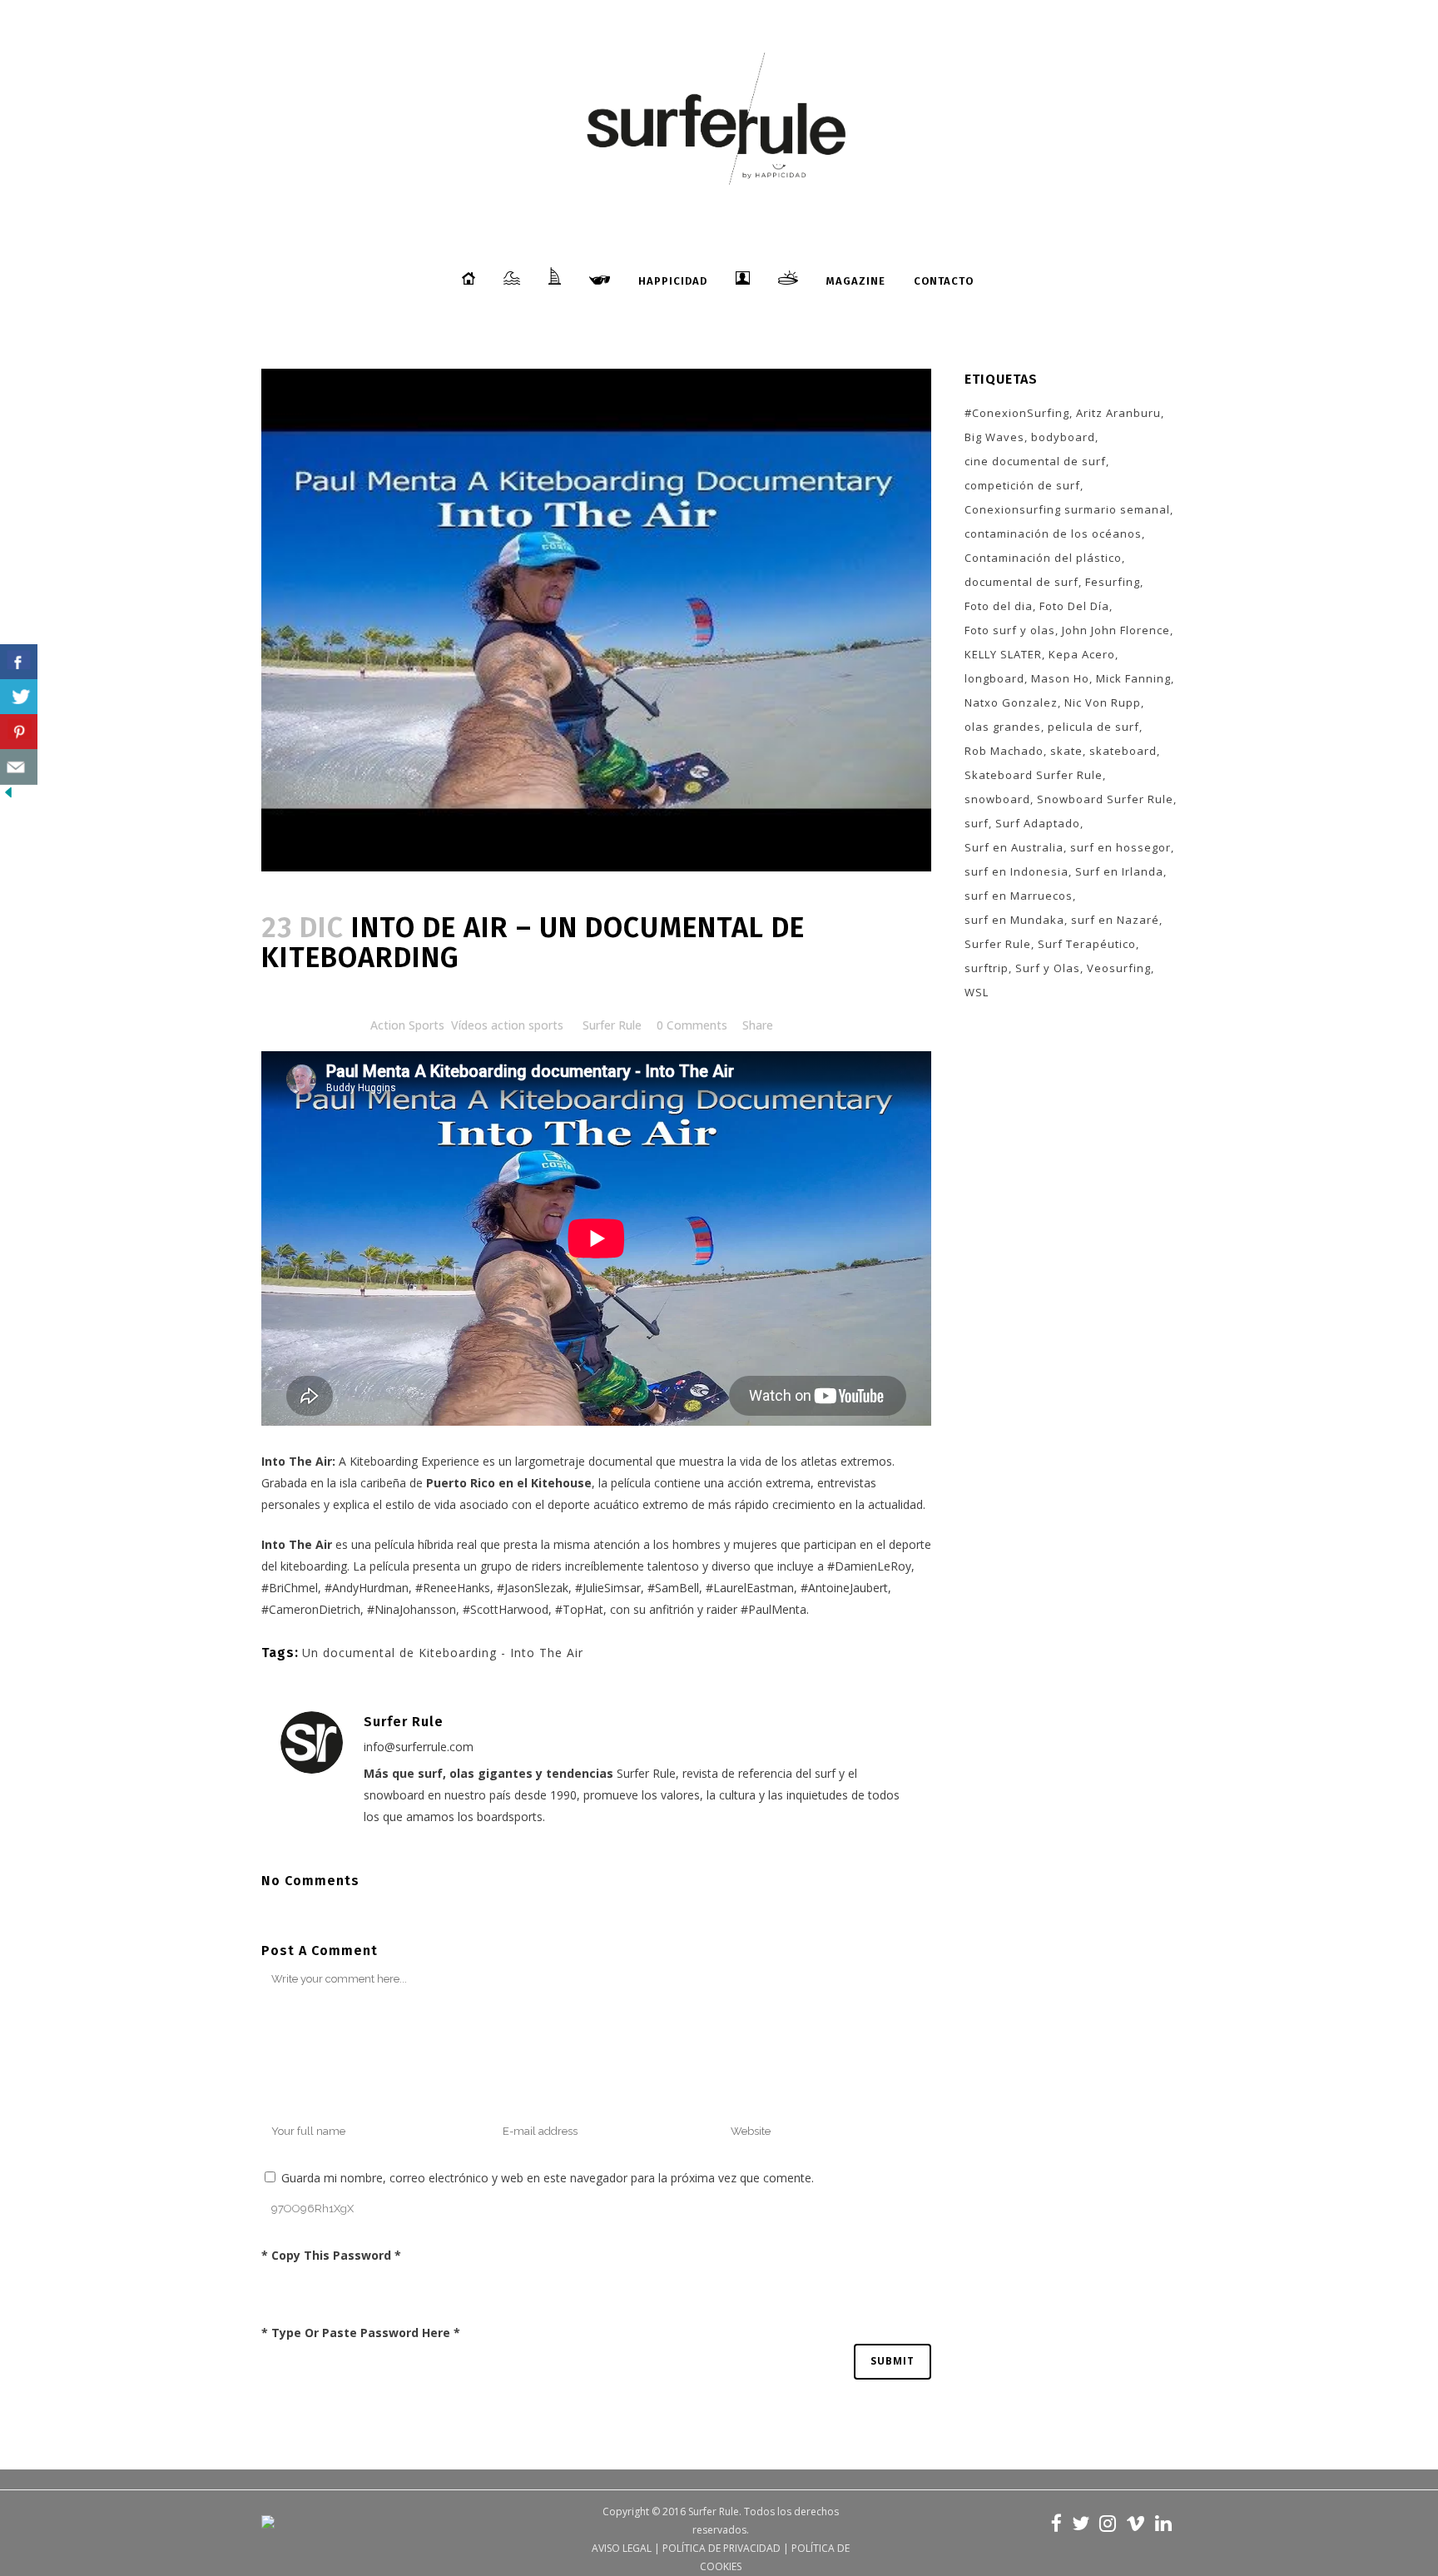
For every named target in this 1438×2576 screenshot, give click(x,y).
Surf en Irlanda (1119, 871)
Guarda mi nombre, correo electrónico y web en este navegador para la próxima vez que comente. (548, 2178)
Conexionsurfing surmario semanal (1067, 509)
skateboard (1123, 751)
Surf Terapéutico (1087, 944)
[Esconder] (8, 796)
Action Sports (407, 1025)
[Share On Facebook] (19, 662)
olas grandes (1003, 727)
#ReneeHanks (453, 1588)
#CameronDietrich (311, 1609)
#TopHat (579, 1609)
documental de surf (1021, 582)
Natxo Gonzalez (1011, 702)
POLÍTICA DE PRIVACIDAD (721, 2548)
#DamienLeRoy (869, 1566)
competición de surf (1022, 485)
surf (977, 823)
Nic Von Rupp (1103, 702)
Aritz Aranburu (1118, 413)
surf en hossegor (1121, 847)
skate (1066, 751)
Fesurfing (1113, 582)
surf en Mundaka (1014, 920)
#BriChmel (290, 1588)
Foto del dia (999, 606)
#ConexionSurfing (1017, 413)
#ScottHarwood (506, 1609)
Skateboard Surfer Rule (1034, 775)
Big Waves (994, 437)
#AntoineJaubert (844, 1588)
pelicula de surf (1093, 727)
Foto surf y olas (1010, 630)
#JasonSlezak (533, 1588)
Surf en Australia (1014, 847)
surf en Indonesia (1017, 871)
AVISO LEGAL (622, 2548)
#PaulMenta (774, 1609)
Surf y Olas (1048, 968)
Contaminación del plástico (1043, 558)
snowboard (997, 799)
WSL (977, 992)
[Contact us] (19, 767)
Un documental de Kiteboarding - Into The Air (443, 1653)
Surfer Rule (612, 1025)
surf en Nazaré (1115, 920)
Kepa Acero (1082, 654)
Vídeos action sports (507, 1025)
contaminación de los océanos (1053, 534)
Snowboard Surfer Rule (1105, 799)
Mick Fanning (1133, 678)
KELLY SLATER (1003, 654)
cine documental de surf (1035, 461)
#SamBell (673, 1588)
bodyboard (1063, 437)
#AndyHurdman (367, 1588)
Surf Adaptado (1038, 823)
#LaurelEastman (750, 1588)
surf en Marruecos (1019, 896)
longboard (994, 678)
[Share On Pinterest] (19, 732)
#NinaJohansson (412, 1609)
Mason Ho (1060, 678)
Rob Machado (1004, 751)
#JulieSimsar (608, 1588)
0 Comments (692, 1025)
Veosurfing (1119, 968)
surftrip (987, 968)
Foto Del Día (1074, 606)
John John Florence (1116, 630)
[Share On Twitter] (19, 697)
